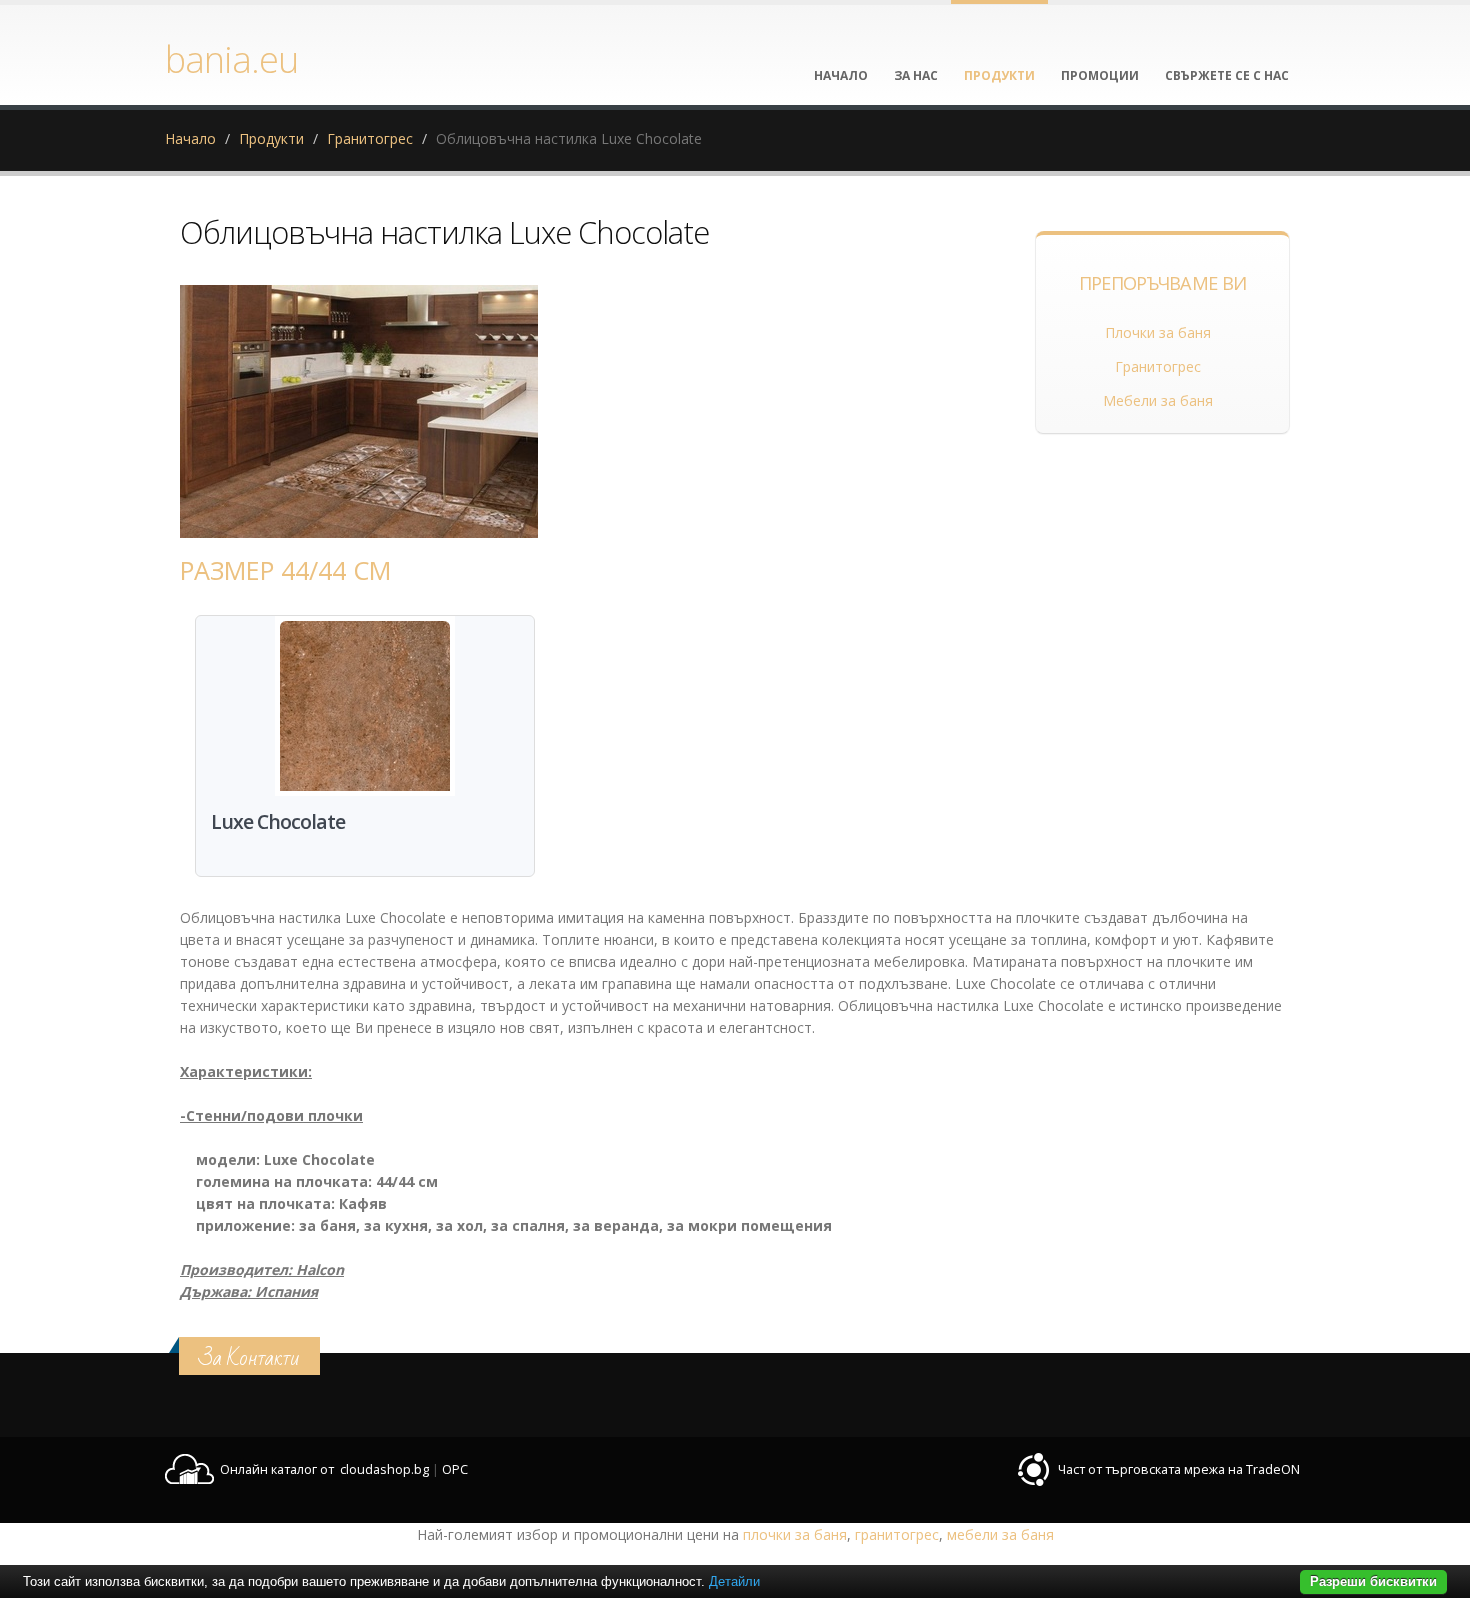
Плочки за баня (1158, 332)
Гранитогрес (370, 138)
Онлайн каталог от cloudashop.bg (324, 1469)
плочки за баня (795, 1534)
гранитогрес (897, 1534)
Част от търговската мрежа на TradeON (1179, 1469)
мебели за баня (1000, 1534)
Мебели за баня (1158, 400)
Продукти (271, 138)
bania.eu (231, 59)
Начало (190, 138)
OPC (455, 1469)
